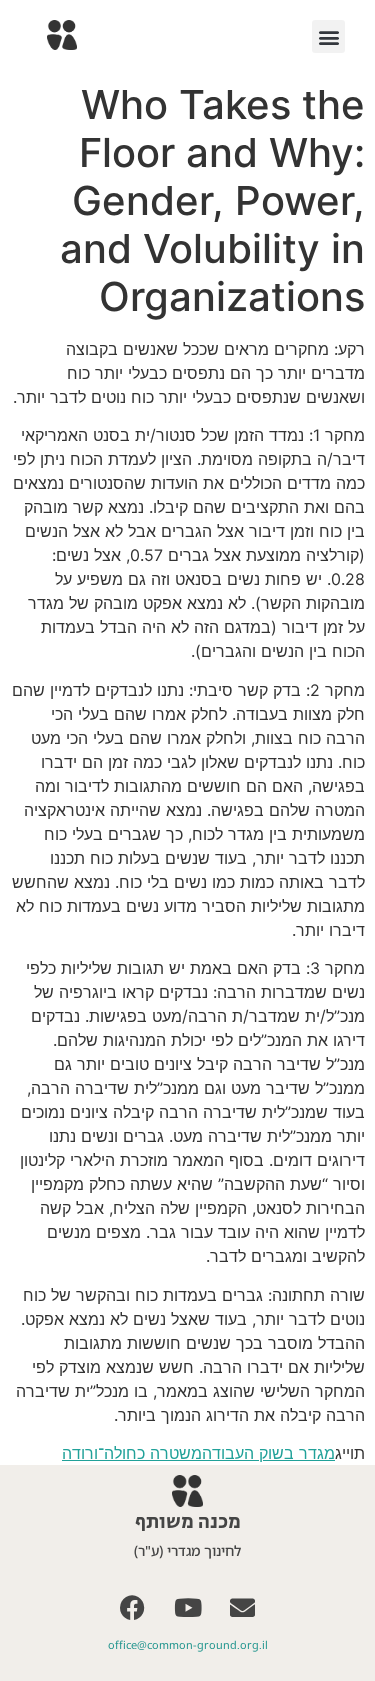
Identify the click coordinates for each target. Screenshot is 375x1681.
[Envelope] (243, 1608)
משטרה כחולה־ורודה (132, 1453)
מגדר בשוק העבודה (268, 1453)
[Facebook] (133, 1608)
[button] (328, 36)
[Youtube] (188, 1608)
